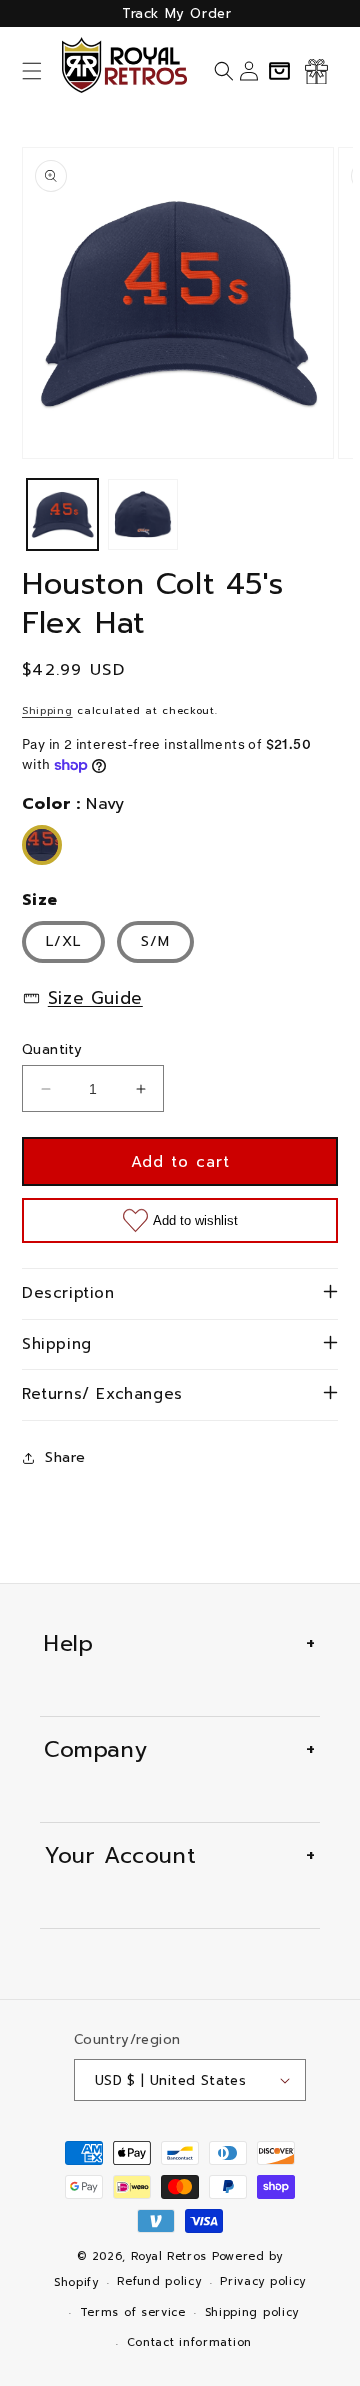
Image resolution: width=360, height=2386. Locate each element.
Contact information (189, 2342)
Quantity (52, 1049)
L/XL (63, 941)
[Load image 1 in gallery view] (62, 514)
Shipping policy (252, 2312)
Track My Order (176, 13)
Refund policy (159, 2281)
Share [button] (65, 1457)
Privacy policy (263, 2281)
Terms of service (133, 2312)
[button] (32, 71)
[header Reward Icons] (316, 71)
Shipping (47, 710)
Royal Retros (169, 2256)
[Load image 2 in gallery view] (143, 514)
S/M (155, 941)
